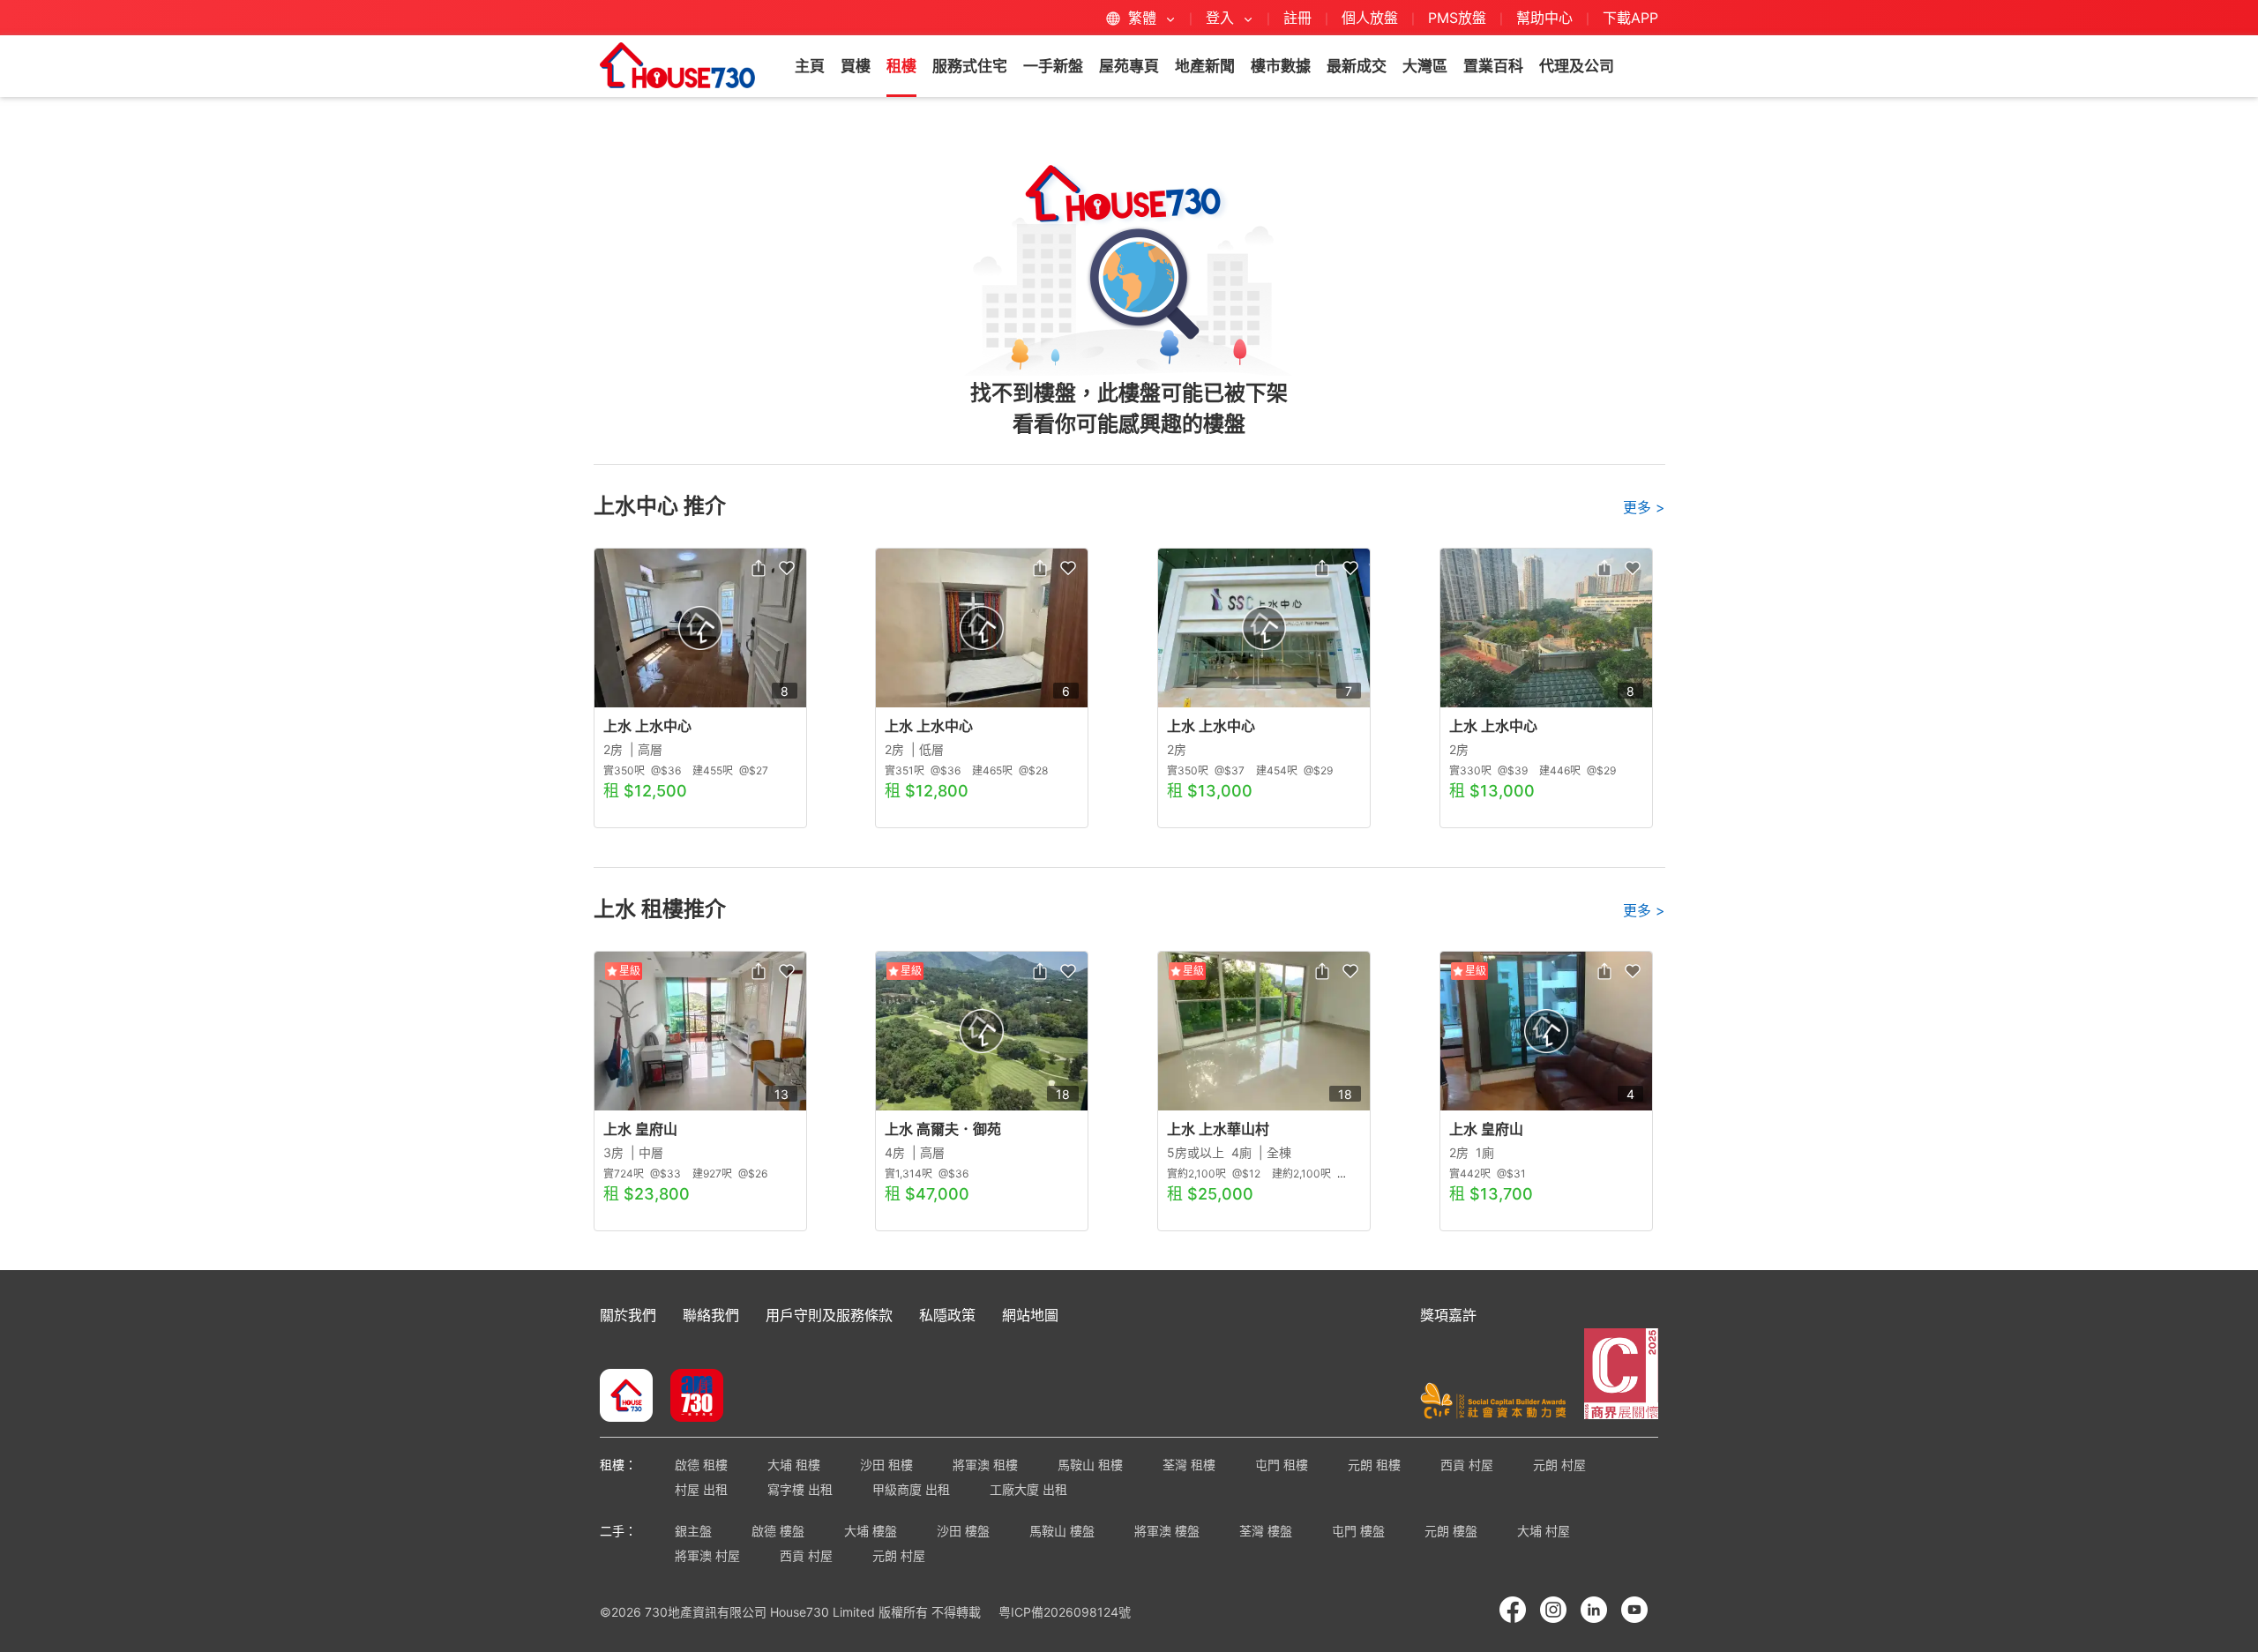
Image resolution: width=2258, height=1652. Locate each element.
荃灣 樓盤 (1266, 1531)
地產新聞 (1205, 66)
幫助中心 (1547, 18)
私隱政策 (947, 1315)
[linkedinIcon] (1594, 1610)
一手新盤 (1053, 66)
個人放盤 (1370, 18)
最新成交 (1357, 66)
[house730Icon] (626, 1397)
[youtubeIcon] (1634, 1610)
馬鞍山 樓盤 (1062, 1531)
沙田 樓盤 (963, 1531)
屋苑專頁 (1129, 66)
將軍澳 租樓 (985, 1465)
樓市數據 (1281, 66)
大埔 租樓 (794, 1465)
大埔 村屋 (1544, 1531)
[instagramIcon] (1553, 1610)
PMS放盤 (1457, 18)
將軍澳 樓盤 (1167, 1531)
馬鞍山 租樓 (1090, 1465)
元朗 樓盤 (1451, 1531)
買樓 (856, 66)
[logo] (677, 65)
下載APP (1630, 18)
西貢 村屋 (1467, 1465)
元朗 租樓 (1374, 1465)
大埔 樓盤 (871, 1531)
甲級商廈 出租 (911, 1489)
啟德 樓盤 (778, 1531)
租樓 (901, 66)
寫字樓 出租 (800, 1489)
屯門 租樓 (1282, 1465)
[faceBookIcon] (1513, 1610)
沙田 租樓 (886, 1465)
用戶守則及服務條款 (829, 1315)
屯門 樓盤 (1358, 1531)
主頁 (810, 66)
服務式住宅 (970, 66)
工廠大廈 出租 (1028, 1489)
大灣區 (1425, 66)
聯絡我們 (711, 1315)
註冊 (1297, 18)
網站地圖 (1030, 1315)
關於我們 (628, 1315)
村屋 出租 (701, 1489)
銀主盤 (693, 1531)
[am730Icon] (690, 1397)
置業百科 (1493, 66)
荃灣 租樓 (1189, 1465)
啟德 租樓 (701, 1465)
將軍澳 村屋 (707, 1555)
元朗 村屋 (1559, 1465)
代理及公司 (1577, 66)
